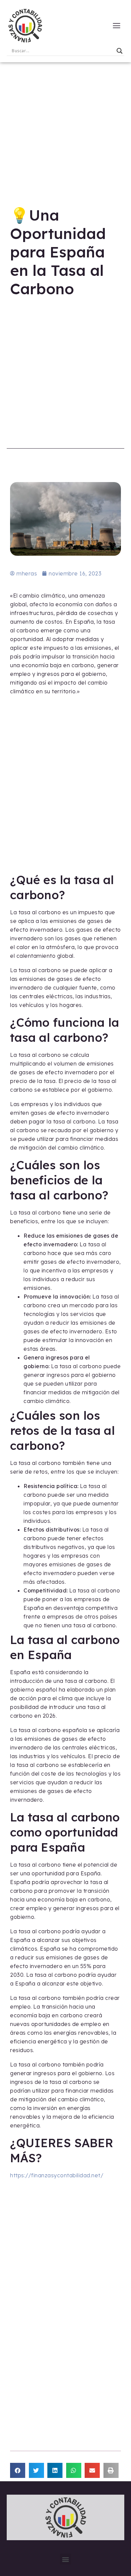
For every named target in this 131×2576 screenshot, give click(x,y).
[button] (18, 2470)
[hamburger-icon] (117, 26)
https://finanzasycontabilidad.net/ (57, 2175)
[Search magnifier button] (120, 51)
